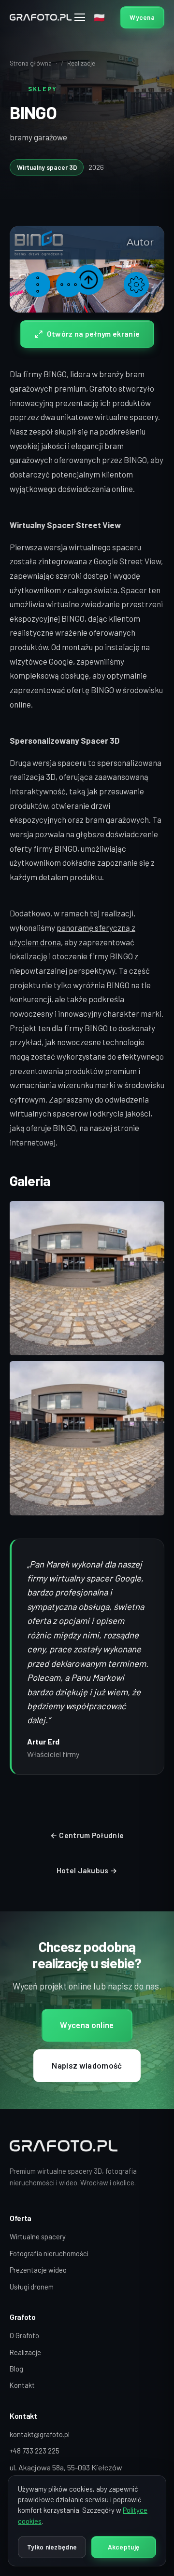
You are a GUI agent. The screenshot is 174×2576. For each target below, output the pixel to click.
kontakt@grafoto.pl (40, 2434)
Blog (16, 2369)
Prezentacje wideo (38, 2270)
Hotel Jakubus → (87, 1870)
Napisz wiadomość (87, 2065)
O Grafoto (24, 2335)
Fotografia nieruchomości (49, 2253)
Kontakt (22, 2385)
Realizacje (81, 63)
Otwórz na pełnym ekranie (93, 334)
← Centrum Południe (87, 1835)
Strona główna (31, 63)
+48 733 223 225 (35, 2451)
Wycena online (87, 2025)
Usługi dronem (32, 2287)
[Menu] (80, 17)
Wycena (142, 17)
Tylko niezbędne (52, 2547)
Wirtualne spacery (38, 2236)
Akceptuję (123, 2547)
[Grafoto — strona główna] (41, 18)
